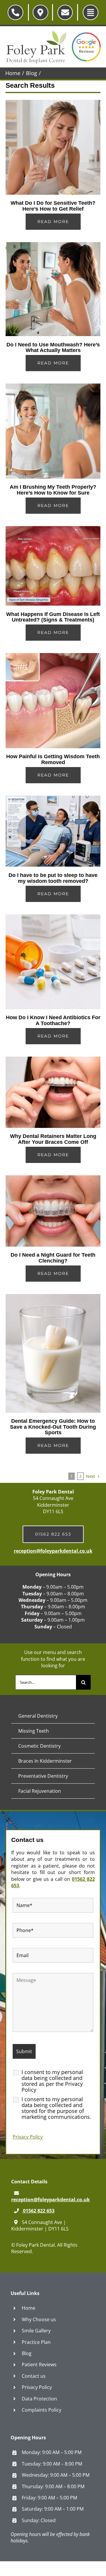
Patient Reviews (39, 2364)
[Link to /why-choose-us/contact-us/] (40, 13)
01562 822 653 (38, 2211)
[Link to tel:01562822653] (15, 13)
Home (29, 2308)
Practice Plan (36, 2342)
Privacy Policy (28, 2137)
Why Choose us (39, 2319)
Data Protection (39, 2399)
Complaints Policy (42, 2410)
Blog (27, 2353)
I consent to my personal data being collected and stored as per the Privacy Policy (52, 2081)
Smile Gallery (36, 2331)
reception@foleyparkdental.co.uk (53, 1551)
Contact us (34, 2376)
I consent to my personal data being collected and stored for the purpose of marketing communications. (56, 2108)
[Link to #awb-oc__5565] (91, 13)
